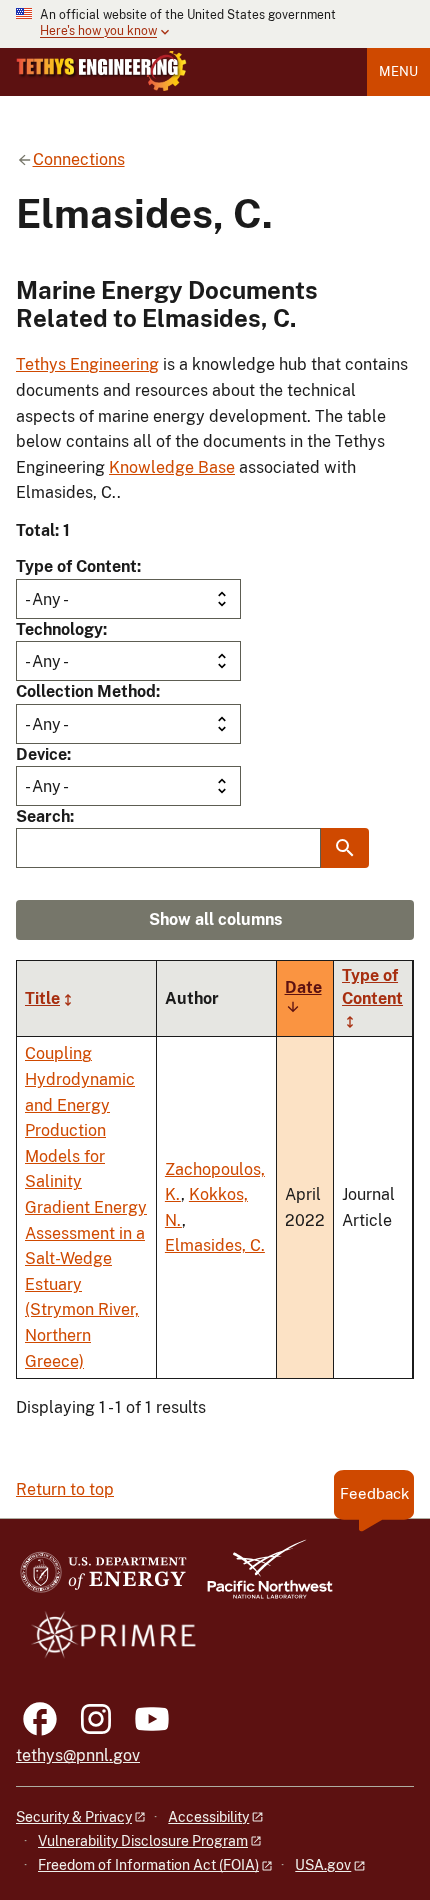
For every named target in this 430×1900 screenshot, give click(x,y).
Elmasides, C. (215, 1245)
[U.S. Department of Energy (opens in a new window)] (103, 1578)
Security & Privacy (74, 1817)
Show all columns (215, 919)
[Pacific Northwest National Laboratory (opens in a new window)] (262, 1578)
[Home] (101, 71)
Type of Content (76, 566)
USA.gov (323, 1865)
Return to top (65, 1489)
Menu (398, 71)
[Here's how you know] (215, 24)
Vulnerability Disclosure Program (143, 1841)
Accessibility (208, 1817)
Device (41, 754)
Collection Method (86, 691)
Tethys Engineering (87, 364)
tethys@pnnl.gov (78, 1755)
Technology (59, 629)
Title (42, 998)
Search (43, 816)
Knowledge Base (172, 467)
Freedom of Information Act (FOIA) (148, 1865)
